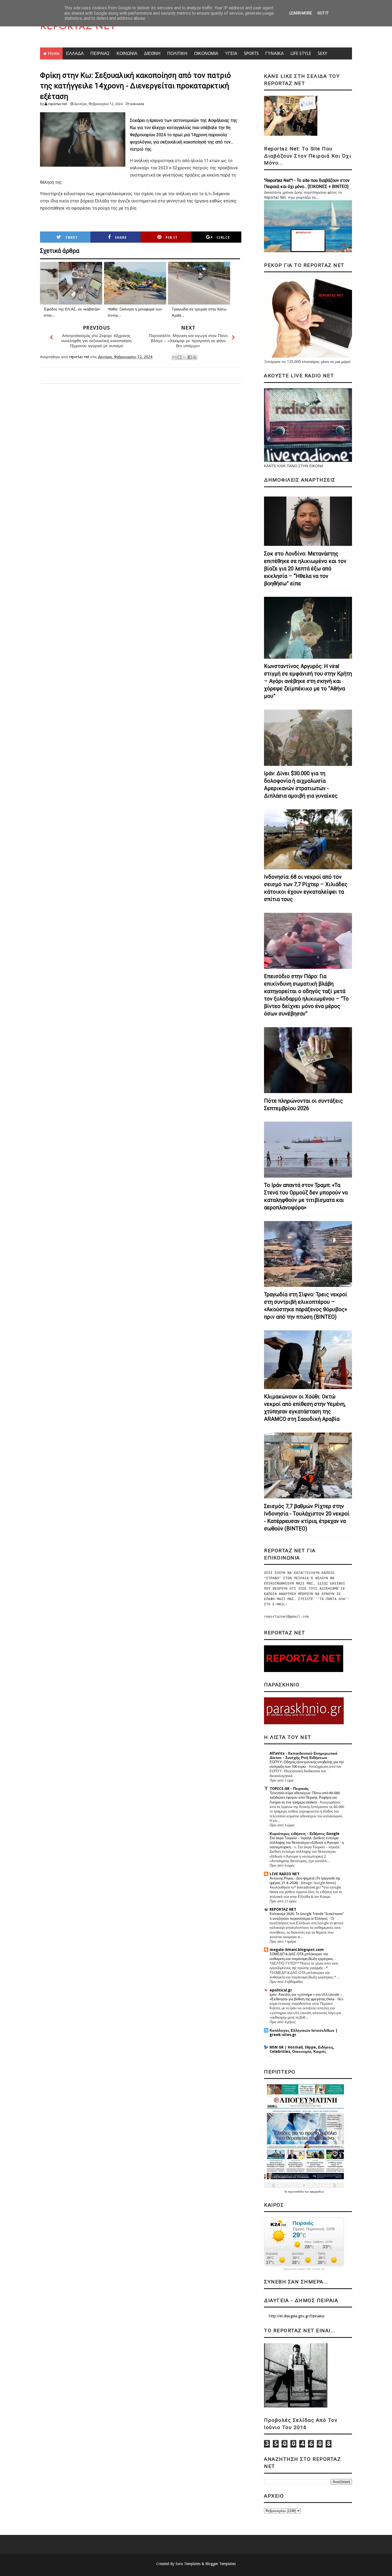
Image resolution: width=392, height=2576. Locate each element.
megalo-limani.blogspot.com (297, 1950)
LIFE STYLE (301, 53)
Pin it (172, 238)
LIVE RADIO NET (285, 1874)
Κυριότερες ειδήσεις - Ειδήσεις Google (305, 1834)
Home (54, 53)
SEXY (323, 53)
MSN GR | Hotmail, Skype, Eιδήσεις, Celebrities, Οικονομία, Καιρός (302, 2049)
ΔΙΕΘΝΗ (152, 53)
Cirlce (223, 238)
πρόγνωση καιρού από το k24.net (304, 2269)
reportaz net (57, 104)
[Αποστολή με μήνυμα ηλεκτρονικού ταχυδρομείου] (174, 357)
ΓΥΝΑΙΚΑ (275, 53)
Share (121, 238)
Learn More (301, 13)
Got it (323, 13)
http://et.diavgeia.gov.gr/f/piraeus (297, 2316)
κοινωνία (137, 104)
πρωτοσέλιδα (296, 2192)
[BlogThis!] (179, 357)
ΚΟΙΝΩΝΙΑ (127, 53)
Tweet (71, 238)
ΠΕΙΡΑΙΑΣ (100, 53)
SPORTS (251, 53)
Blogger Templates (221, 2564)
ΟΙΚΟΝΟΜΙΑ (206, 53)
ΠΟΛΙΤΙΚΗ (177, 53)
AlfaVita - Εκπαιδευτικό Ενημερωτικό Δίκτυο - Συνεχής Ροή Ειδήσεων (304, 1755)
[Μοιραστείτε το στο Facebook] (190, 357)
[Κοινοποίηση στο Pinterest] (195, 357)
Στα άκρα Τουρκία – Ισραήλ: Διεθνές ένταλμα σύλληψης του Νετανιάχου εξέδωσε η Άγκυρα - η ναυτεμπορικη (307, 1843)
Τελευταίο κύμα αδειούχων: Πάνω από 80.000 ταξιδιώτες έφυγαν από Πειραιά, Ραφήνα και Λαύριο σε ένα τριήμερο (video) (305, 1798)
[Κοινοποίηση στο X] (185, 357)
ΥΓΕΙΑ (231, 53)
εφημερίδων (317, 2192)
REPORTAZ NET (78, 27)
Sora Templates (188, 2564)
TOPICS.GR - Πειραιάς (289, 1789)
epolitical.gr (281, 1990)
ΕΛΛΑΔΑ (75, 53)
